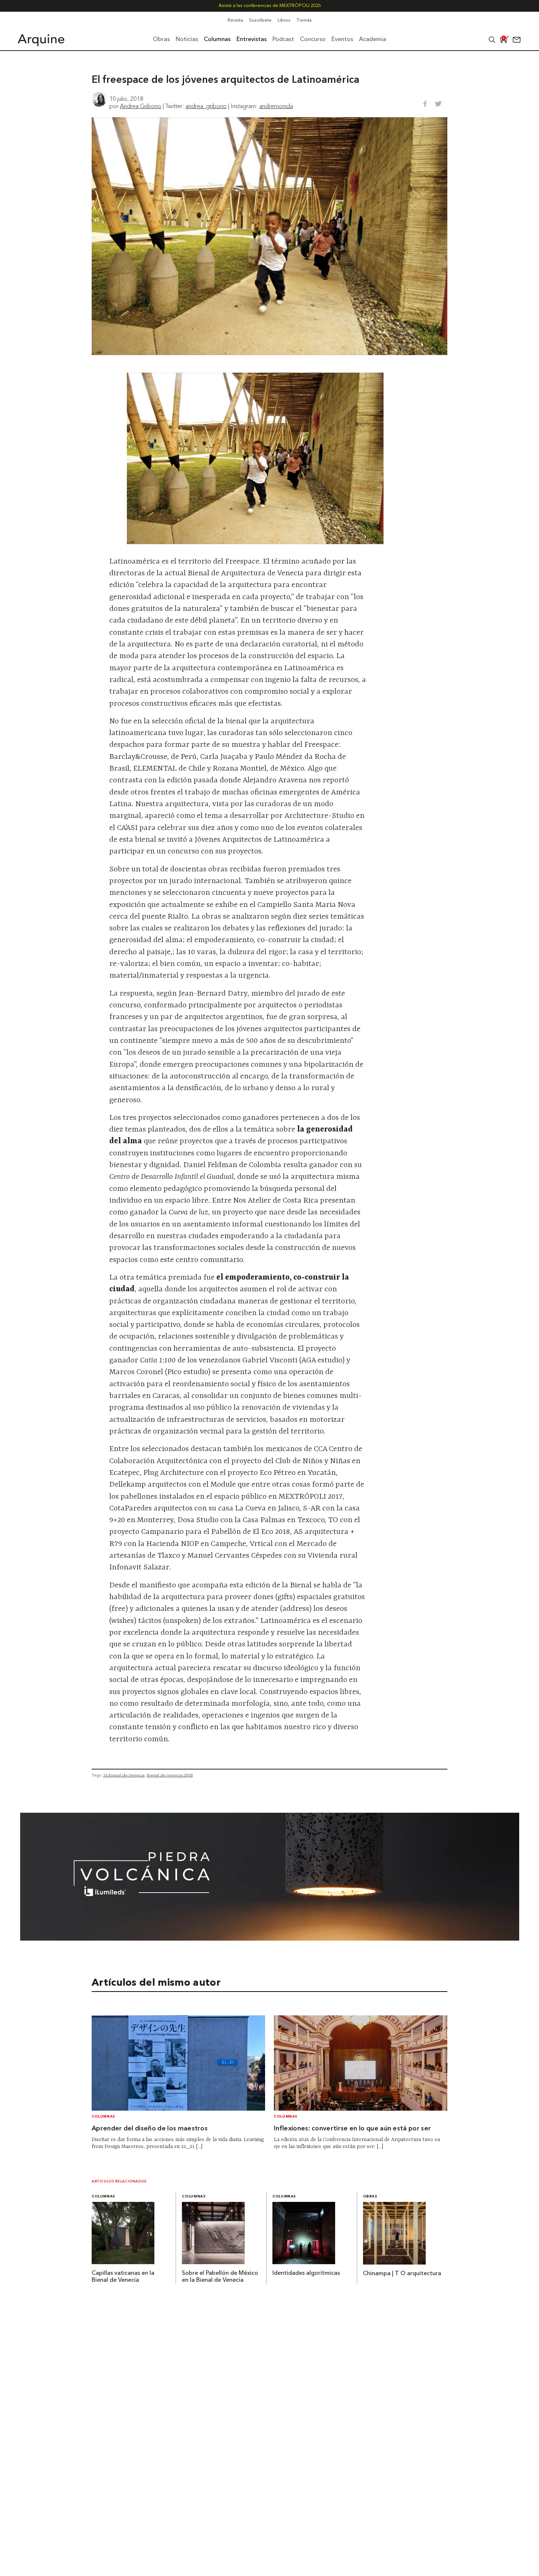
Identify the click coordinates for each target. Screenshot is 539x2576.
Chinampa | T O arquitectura (402, 2274)
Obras (370, 2197)
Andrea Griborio (141, 106)
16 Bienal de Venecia (124, 1775)
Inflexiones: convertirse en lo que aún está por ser (352, 2129)
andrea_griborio (206, 106)
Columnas (103, 2117)
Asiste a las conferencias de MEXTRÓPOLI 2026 (270, 6)
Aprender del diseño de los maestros (150, 2129)
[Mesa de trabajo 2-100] (270, 1938)
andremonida (276, 106)
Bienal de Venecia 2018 (170, 1775)
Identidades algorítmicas (306, 2273)
